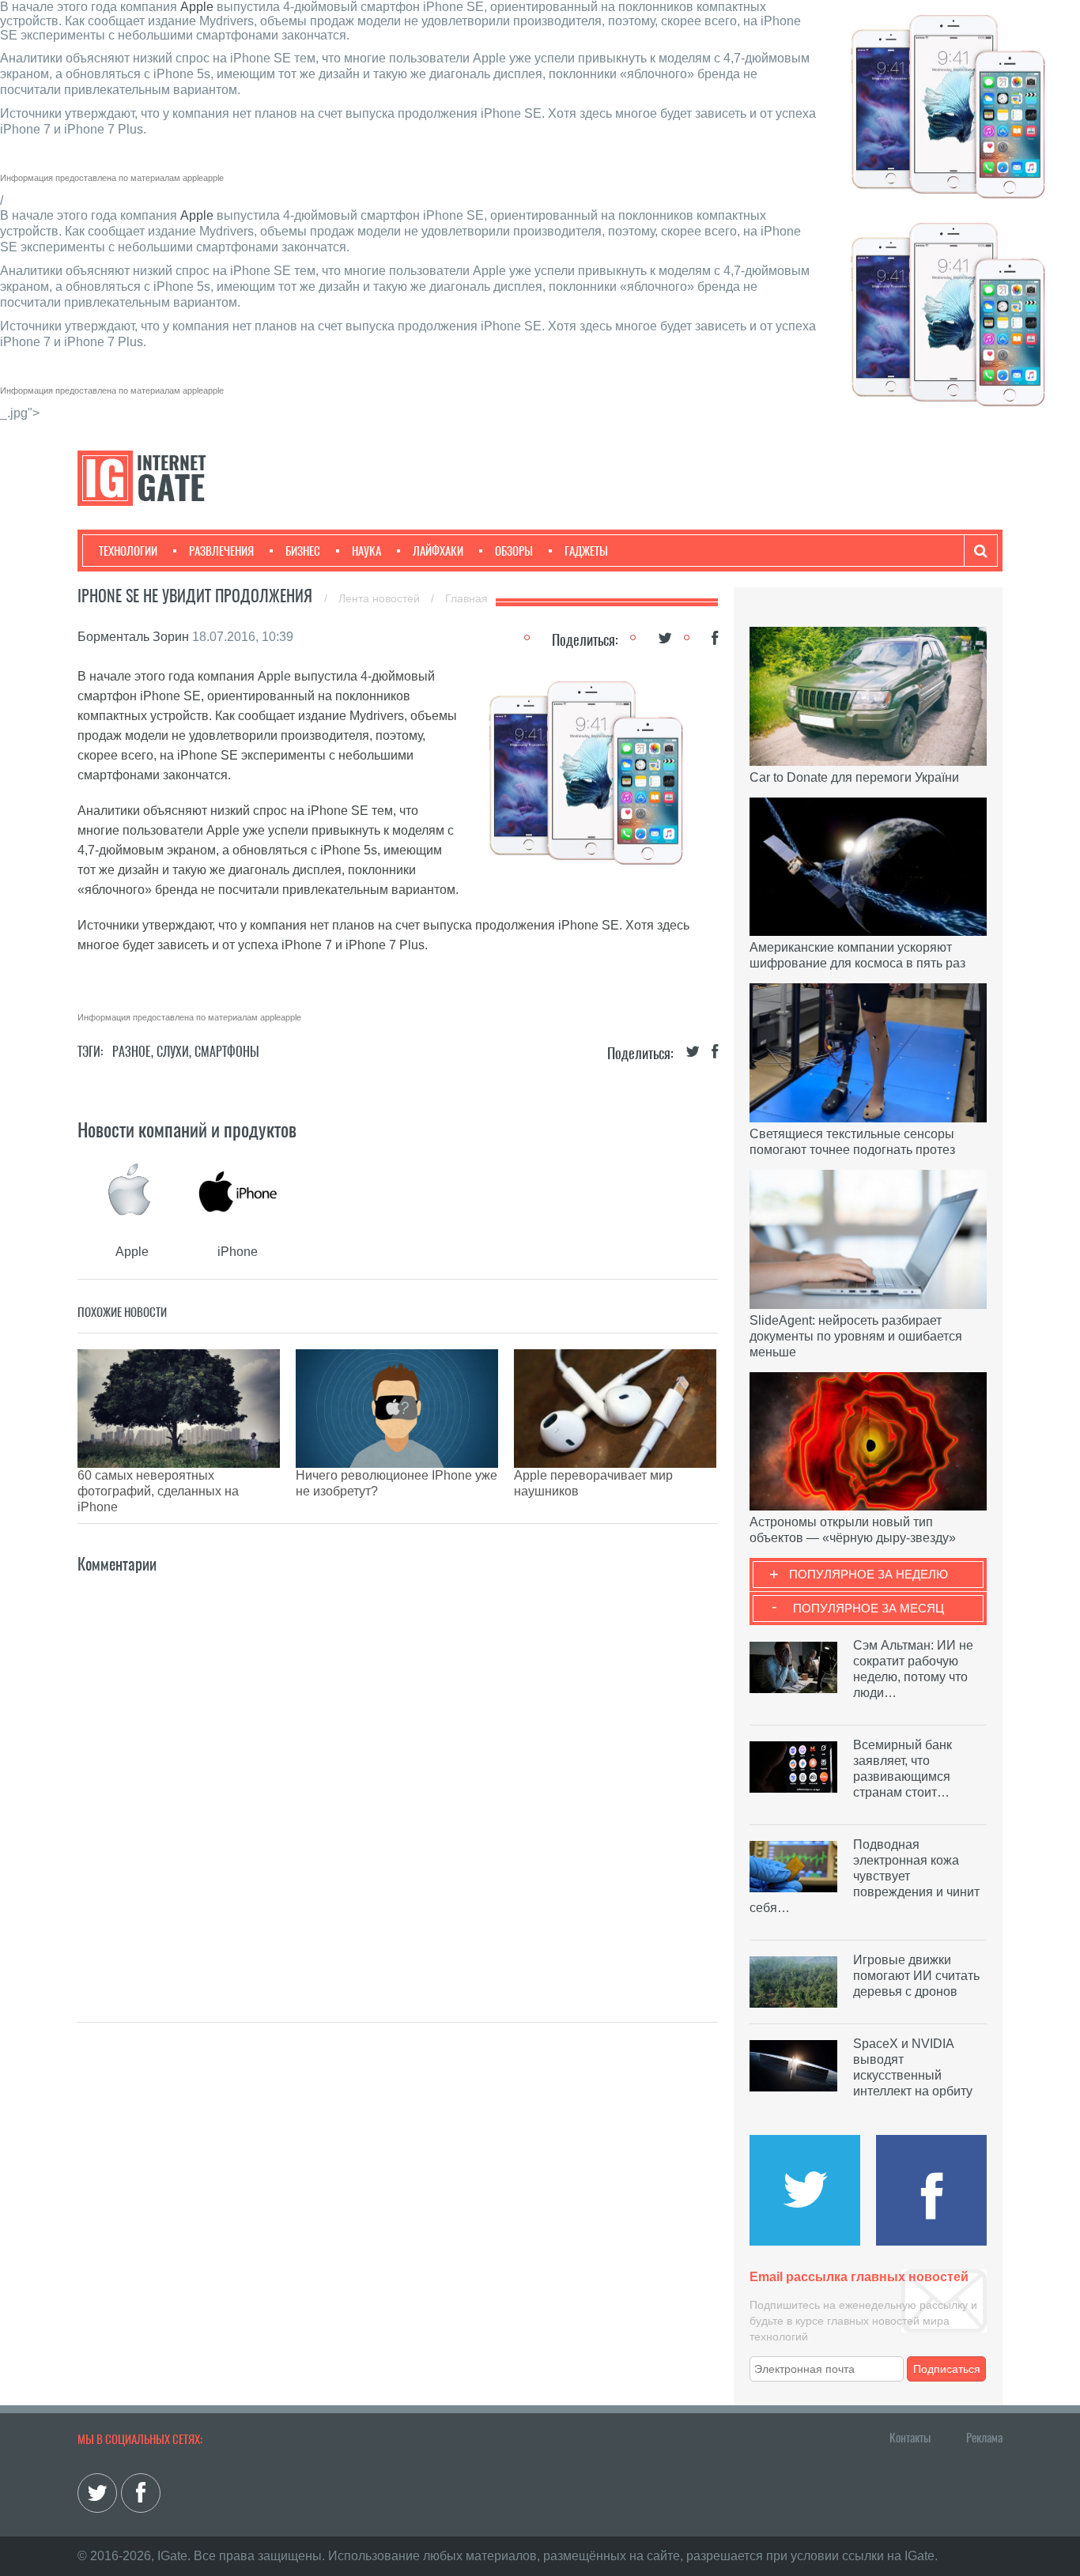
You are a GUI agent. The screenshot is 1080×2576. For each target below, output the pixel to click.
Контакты (910, 2438)
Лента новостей (381, 598)
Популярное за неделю (869, 1574)
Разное (132, 1052)
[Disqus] (398, 1775)
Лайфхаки (438, 551)
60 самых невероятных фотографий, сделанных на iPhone (158, 1491)
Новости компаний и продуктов (187, 1130)
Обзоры (514, 551)
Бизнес (303, 551)
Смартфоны (227, 1052)
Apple (197, 7)
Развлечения (221, 551)
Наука (366, 551)
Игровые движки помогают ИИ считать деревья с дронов (916, 1976)
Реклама (984, 2438)
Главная (466, 598)
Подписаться (947, 2369)
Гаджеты (586, 551)
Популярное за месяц (869, 1608)
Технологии (128, 551)
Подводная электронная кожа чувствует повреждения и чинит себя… (865, 1876)
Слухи (173, 1052)
